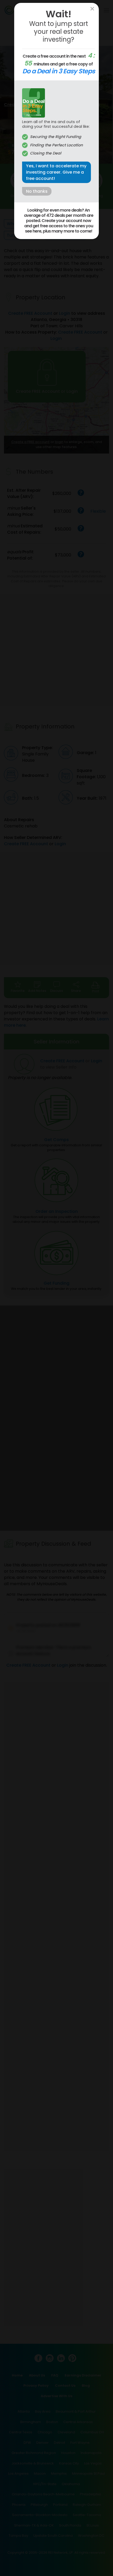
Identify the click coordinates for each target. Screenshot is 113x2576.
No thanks (37, 191)
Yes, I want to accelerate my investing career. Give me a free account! (56, 172)
